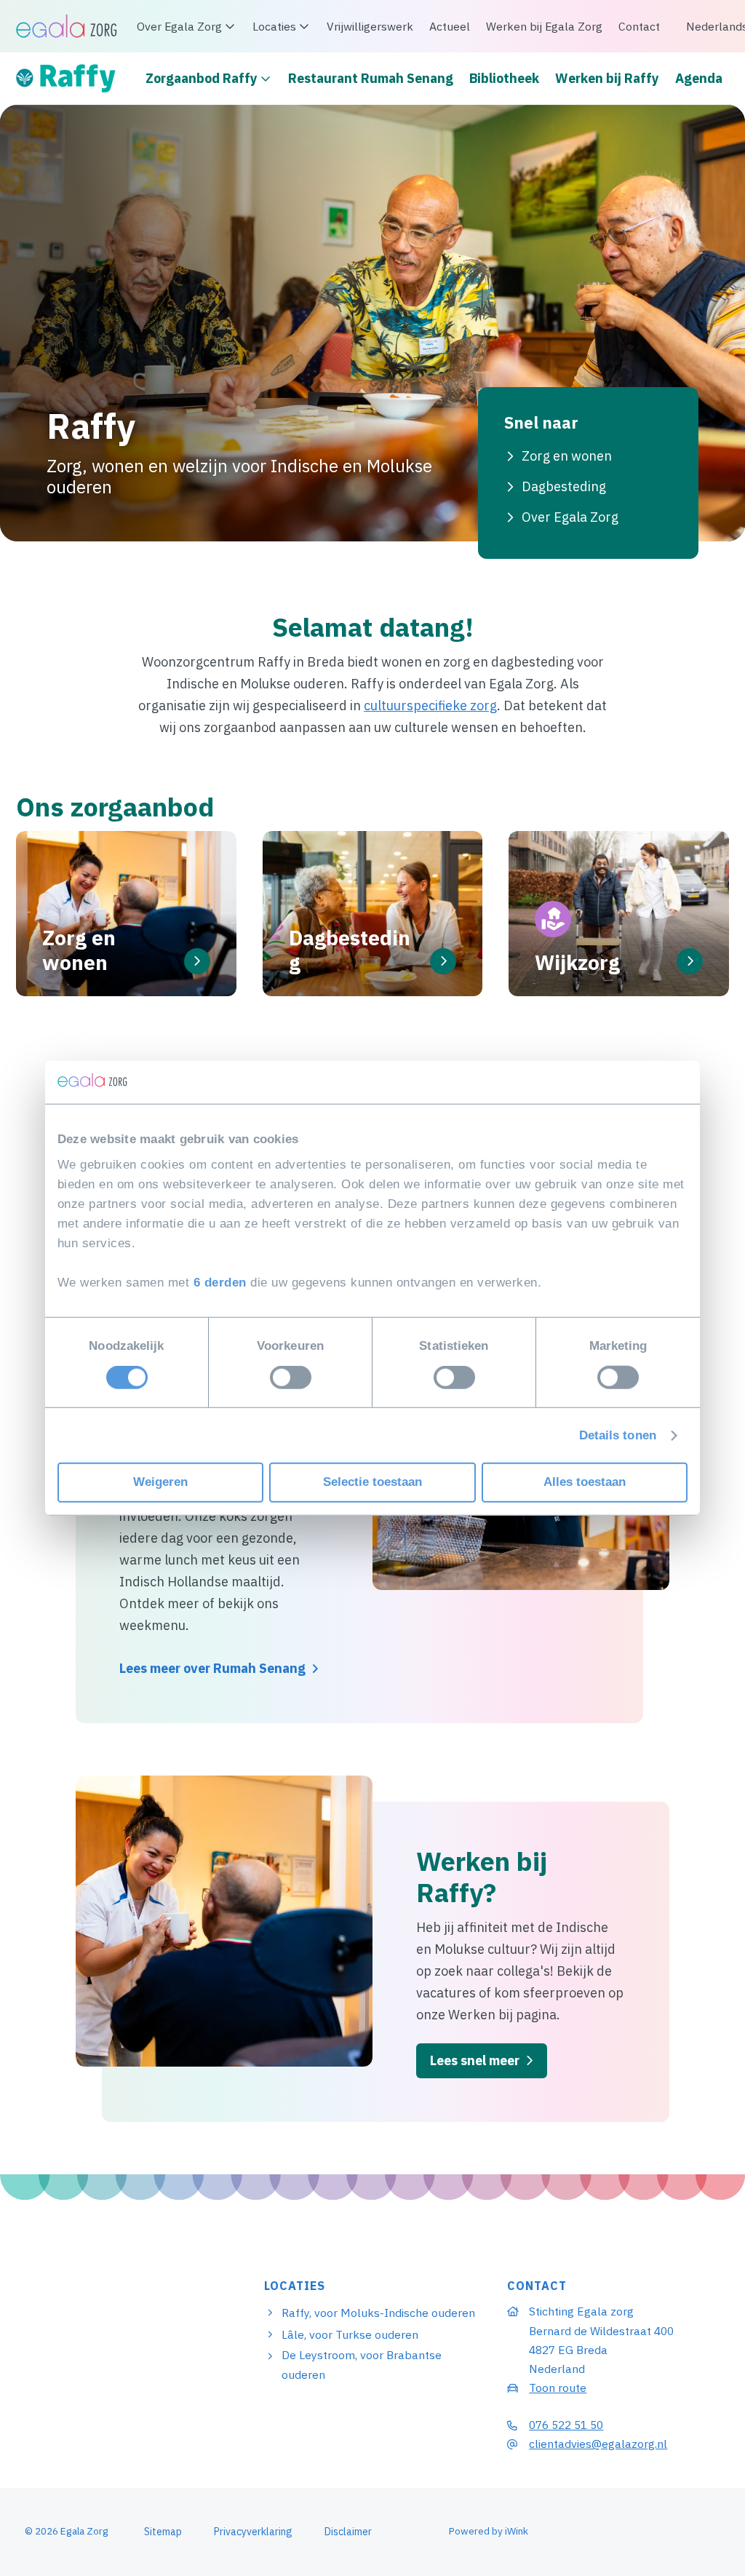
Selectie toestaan (372, 1482)
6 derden (220, 1283)
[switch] (291, 1378)
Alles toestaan (585, 1482)
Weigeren (160, 1482)
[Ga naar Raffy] (71, 79)
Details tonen (618, 1435)
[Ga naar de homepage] (67, 25)
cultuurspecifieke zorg (430, 705)
